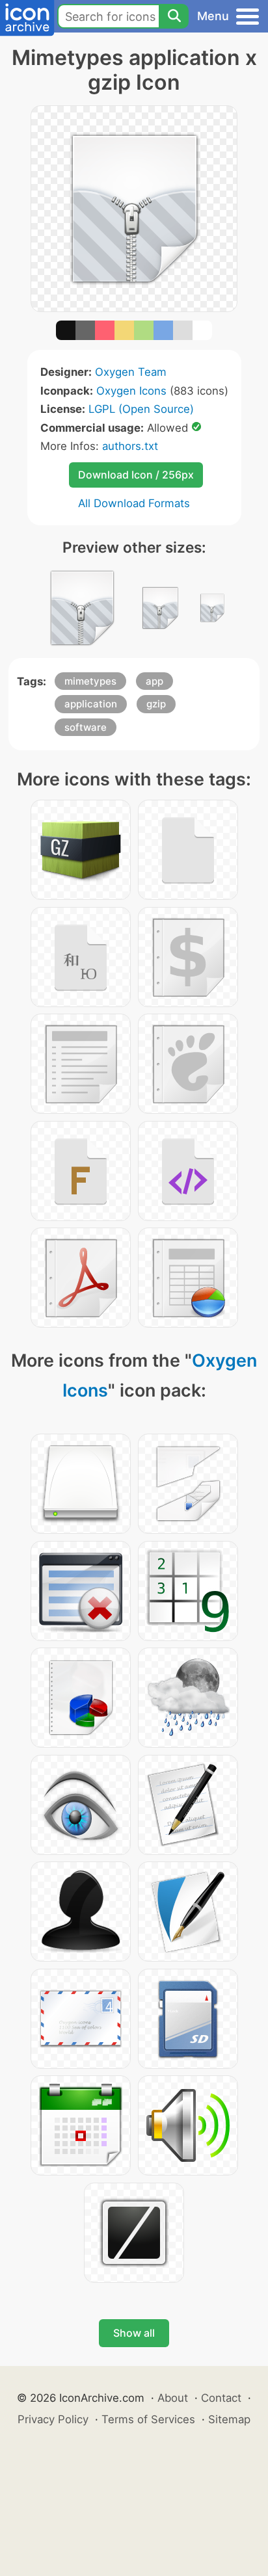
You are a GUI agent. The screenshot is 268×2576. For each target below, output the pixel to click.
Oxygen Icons (131, 391)
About (173, 2398)
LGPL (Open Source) (141, 409)
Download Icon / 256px (136, 475)
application (91, 704)
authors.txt (130, 446)
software (86, 727)
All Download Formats (134, 503)
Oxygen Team (131, 372)
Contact (221, 2398)
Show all (134, 2333)
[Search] (174, 16)
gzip (156, 704)
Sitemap (229, 2419)
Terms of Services (148, 2419)
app (154, 681)
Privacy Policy (53, 2419)
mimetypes (90, 681)
